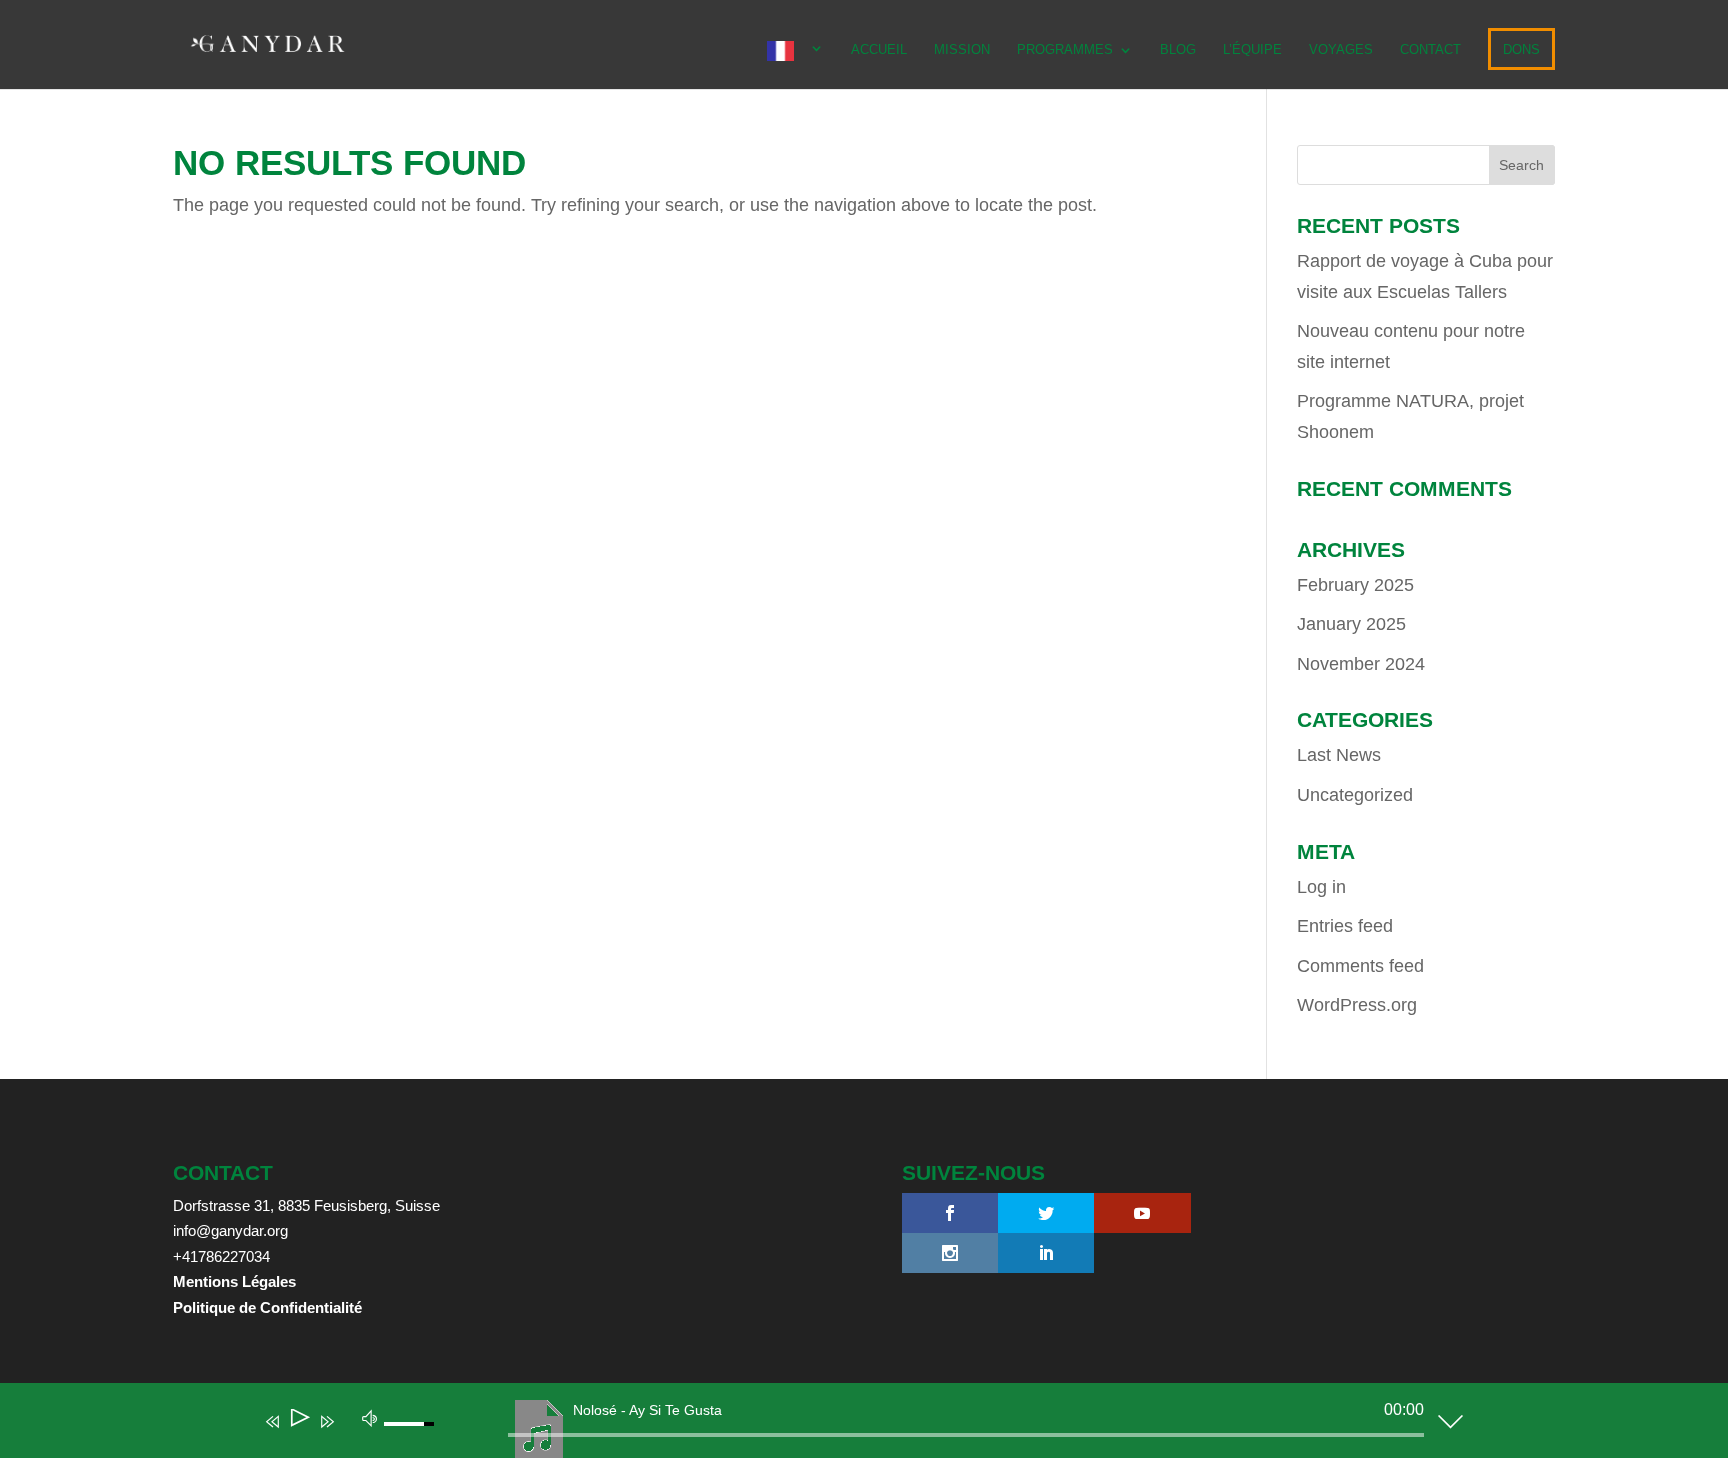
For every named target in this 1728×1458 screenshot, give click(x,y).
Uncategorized (1355, 795)
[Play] (298, 1421)
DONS (1521, 50)
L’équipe (1252, 50)
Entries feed (1345, 926)
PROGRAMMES (1065, 50)
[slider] (966, 1435)
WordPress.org (1357, 1005)
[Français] (795, 65)
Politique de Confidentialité (267, 1307)
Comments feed (1360, 966)
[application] (849, 1425)
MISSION (962, 50)
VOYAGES (1341, 50)
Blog (1178, 50)
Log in (1321, 887)
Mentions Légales (234, 1281)
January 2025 (1351, 624)
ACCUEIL (879, 50)
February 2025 (1355, 585)
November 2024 (1361, 664)
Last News (1339, 755)
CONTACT (1430, 50)
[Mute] (370, 1417)
